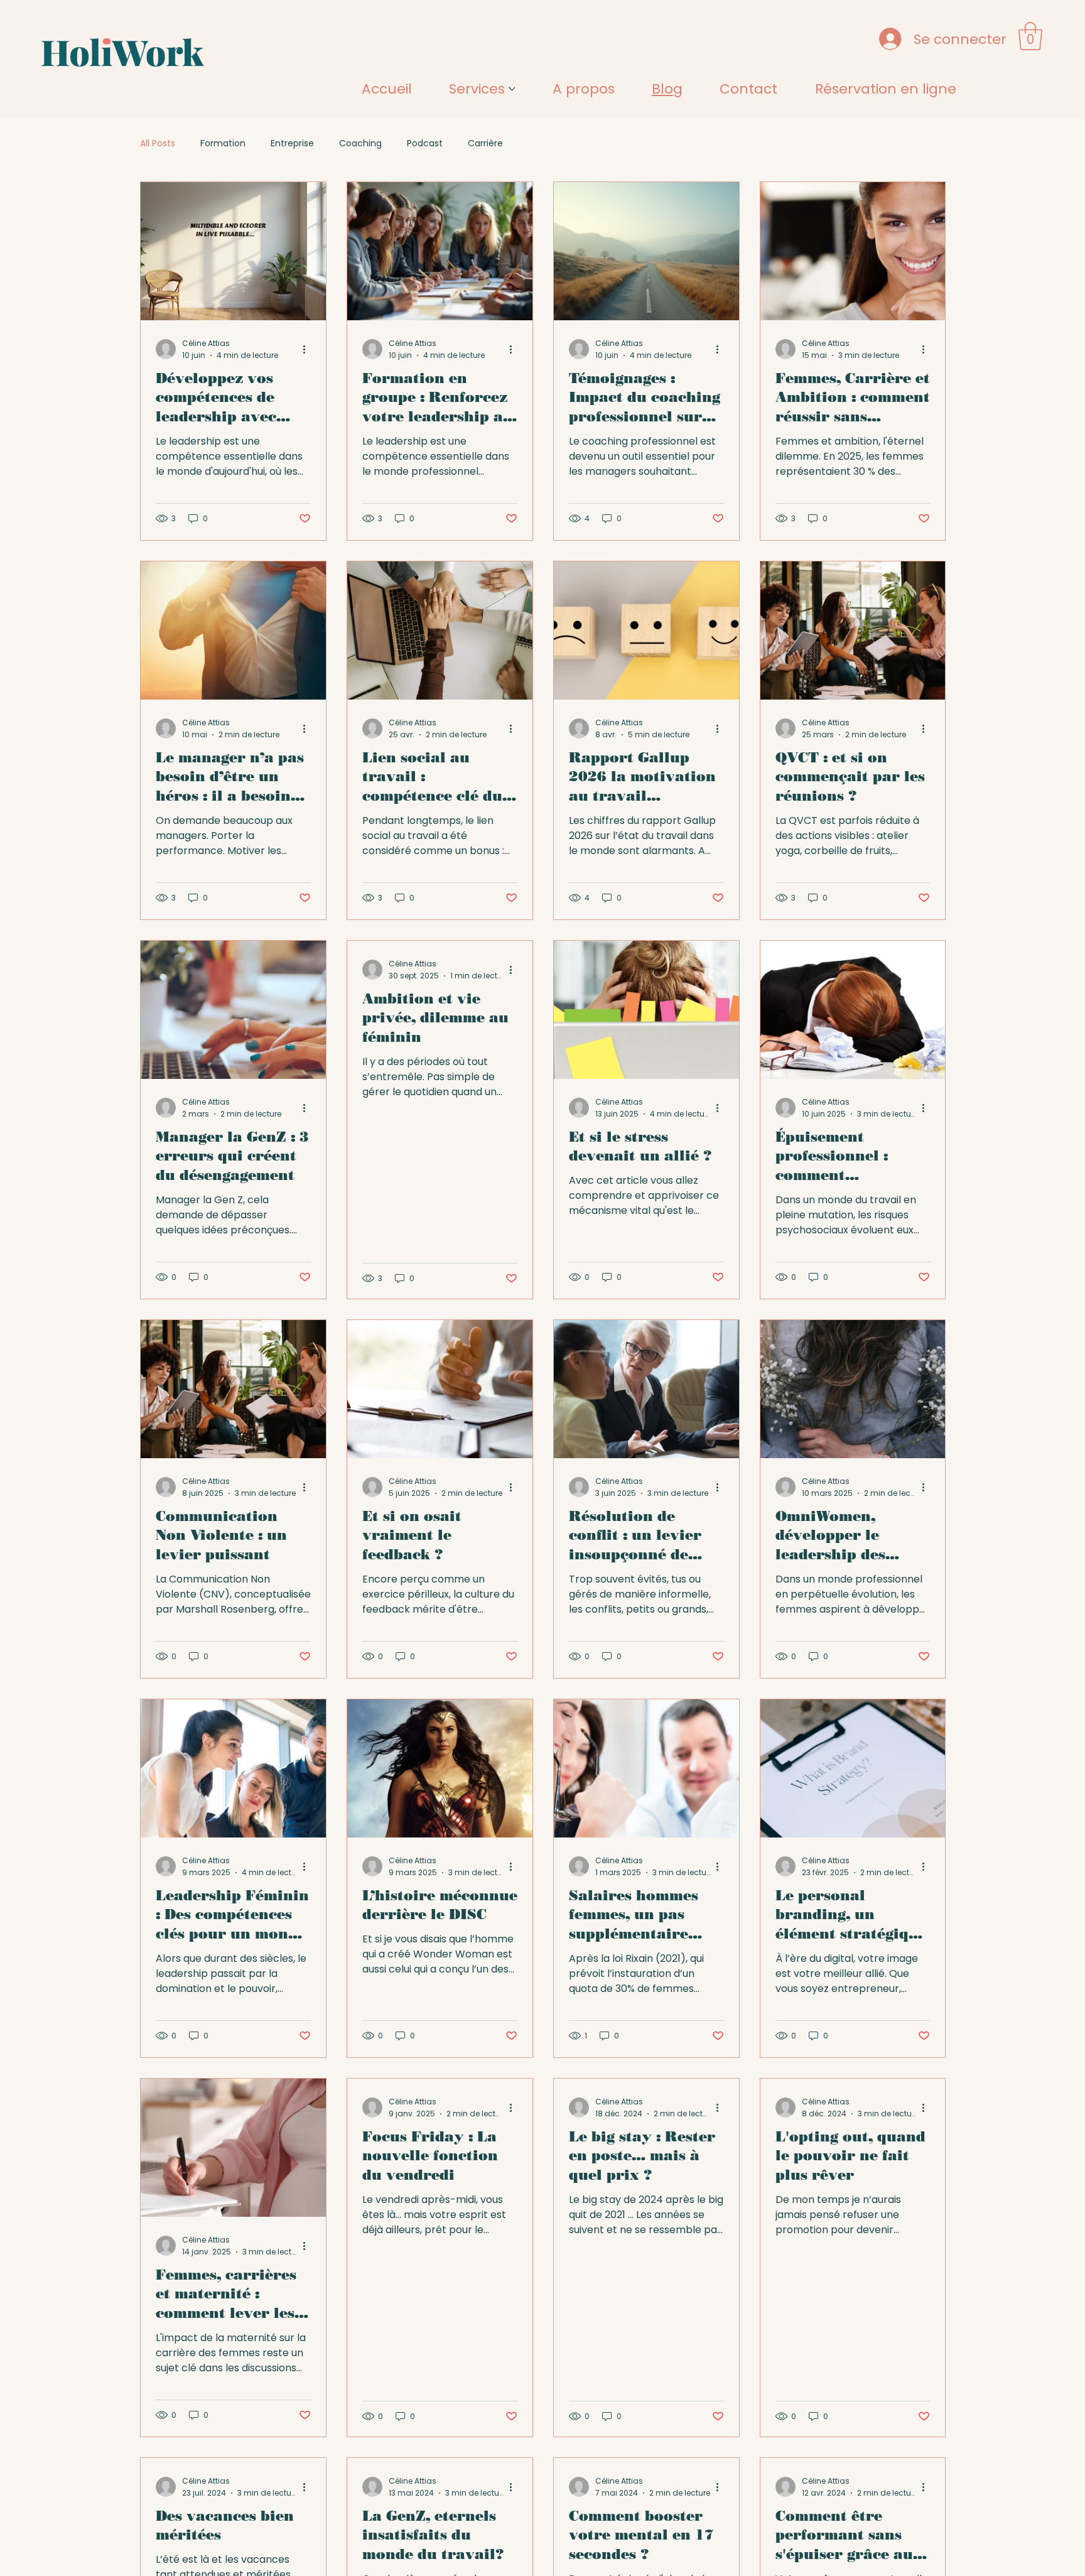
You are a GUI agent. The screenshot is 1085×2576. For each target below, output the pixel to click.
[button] (1030, 36)
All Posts (158, 143)
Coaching (360, 143)
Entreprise (292, 143)
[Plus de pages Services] (512, 89)
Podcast (425, 143)
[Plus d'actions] (309, 349)
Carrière (485, 143)
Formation (223, 143)
